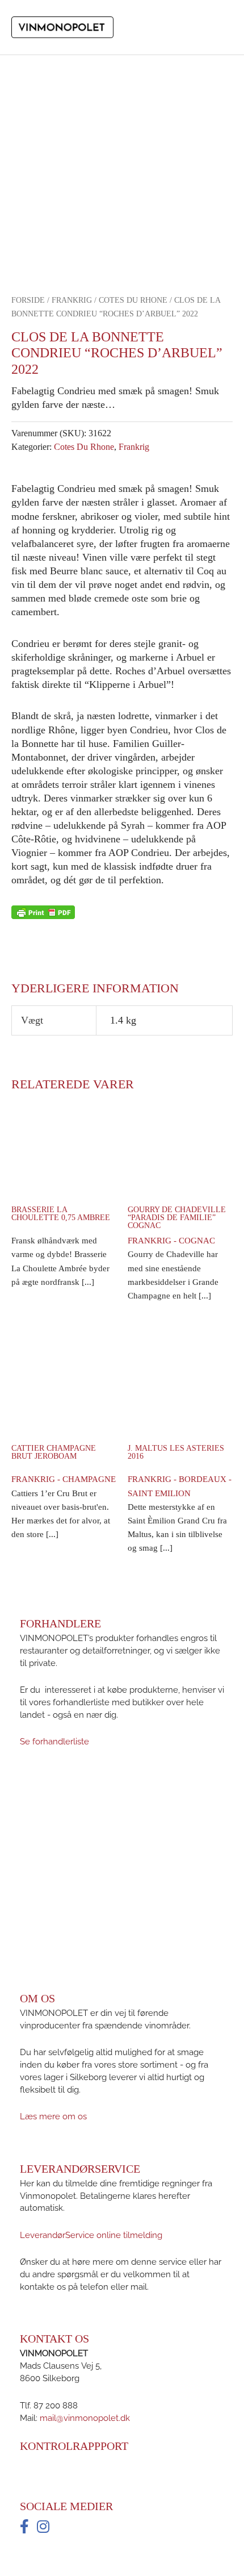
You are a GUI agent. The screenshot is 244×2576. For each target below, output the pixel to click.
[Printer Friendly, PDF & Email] (43, 912)
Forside (28, 300)
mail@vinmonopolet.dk (85, 2417)
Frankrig (72, 300)
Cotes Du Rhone (133, 300)
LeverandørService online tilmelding (91, 2234)
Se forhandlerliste (54, 1741)
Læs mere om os (53, 2116)
